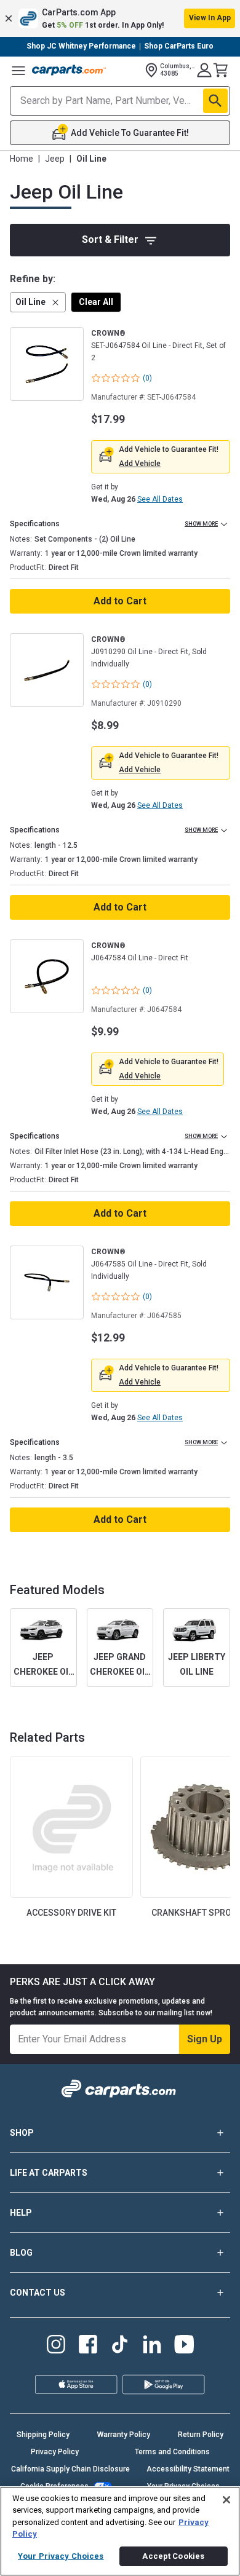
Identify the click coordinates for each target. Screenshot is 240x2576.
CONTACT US (38, 2293)
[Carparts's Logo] (69, 70)
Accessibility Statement (188, 2469)
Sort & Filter (110, 239)
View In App (210, 18)
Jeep (55, 159)
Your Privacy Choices (61, 2556)
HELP (21, 2213)
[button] (120, 18)
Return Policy (201, 2435)
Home (22, 159)
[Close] (226, 2500)
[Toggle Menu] (18, 70)
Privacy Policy (55, 2452)
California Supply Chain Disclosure (70, 2469)
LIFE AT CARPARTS (49, 2173)
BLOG (21, 2253)
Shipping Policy (43, 2435)
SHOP (22, 2133)
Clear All (96, 302)
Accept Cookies (173, 2556)
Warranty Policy (124, 2435)
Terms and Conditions (172, 2452)
